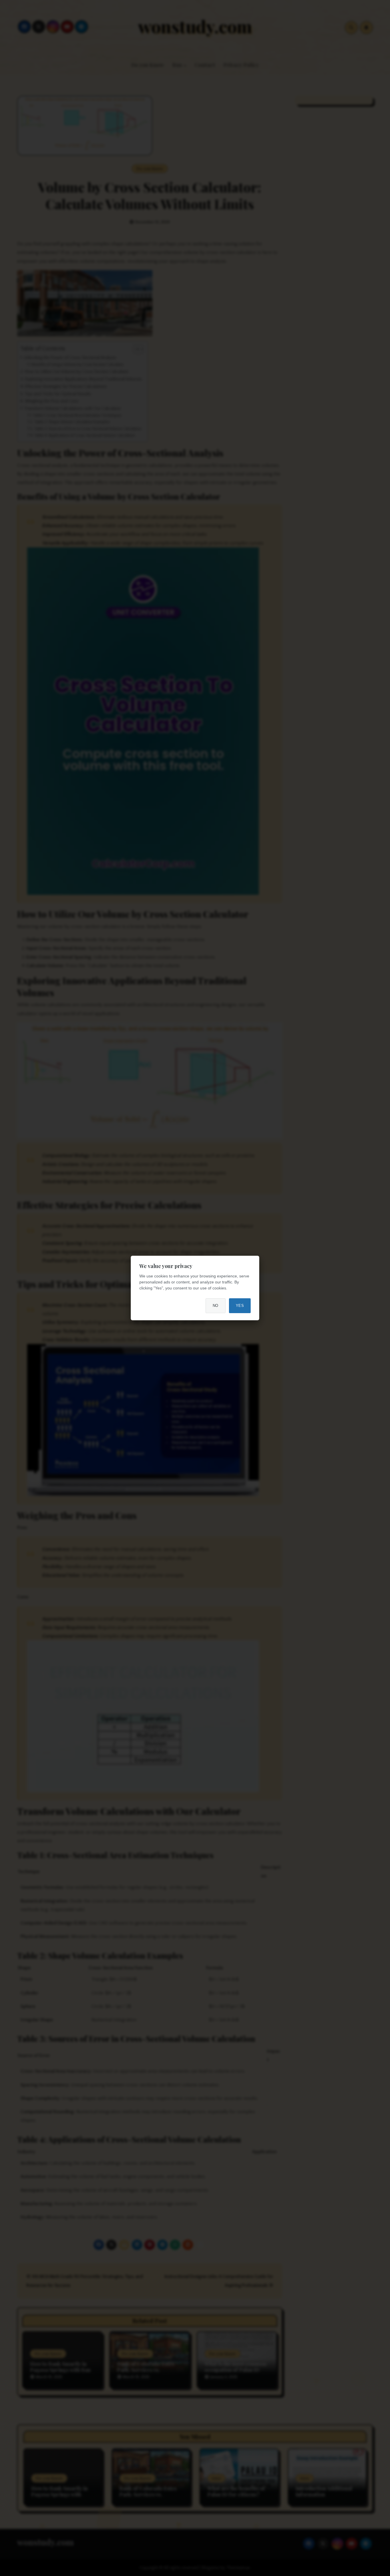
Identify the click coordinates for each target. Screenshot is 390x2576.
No (216, 1306)
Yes (240, 1306)
